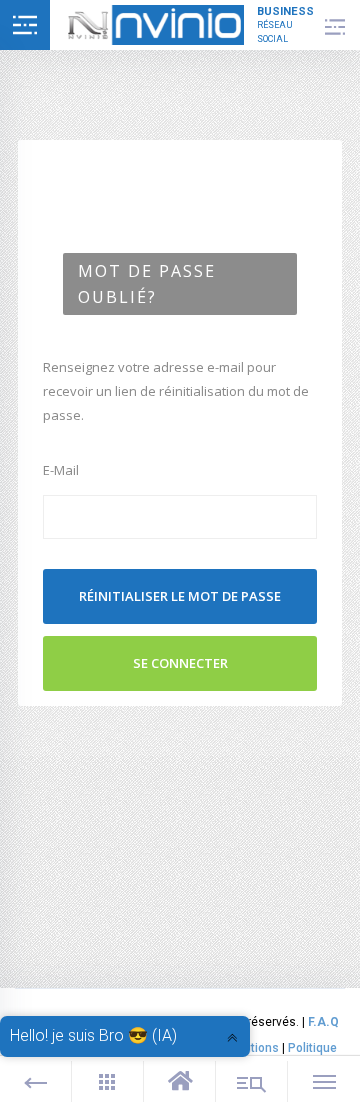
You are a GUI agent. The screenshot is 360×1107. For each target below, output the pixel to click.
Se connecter (180, 663)
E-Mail (61, 470)
